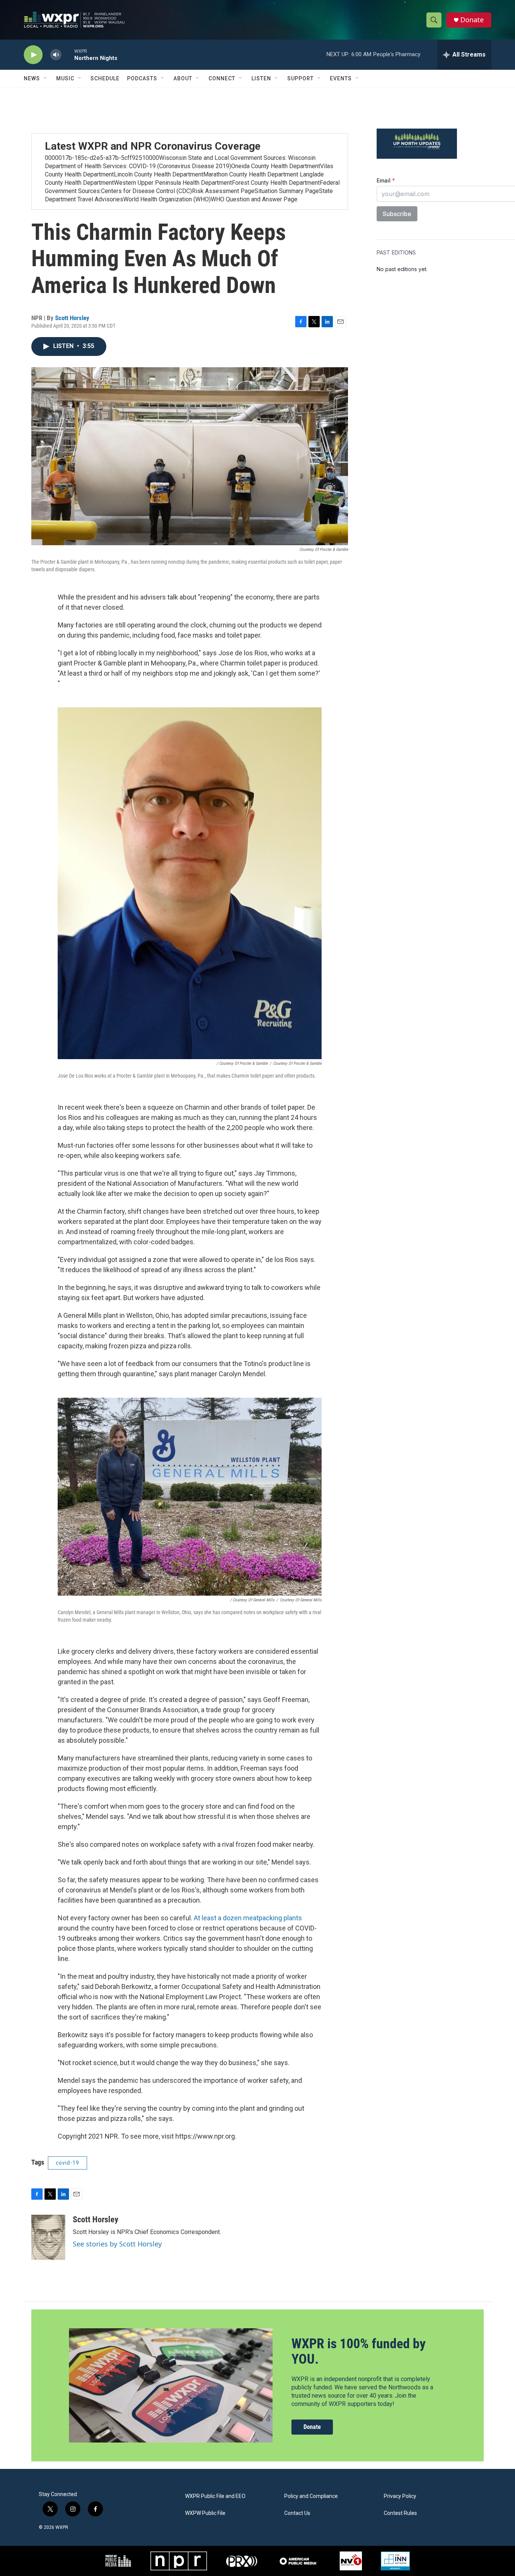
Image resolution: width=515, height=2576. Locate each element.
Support (300, 78)
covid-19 (67, 2163)
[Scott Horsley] (48, 2237)
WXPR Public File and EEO (215, 2496)
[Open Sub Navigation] (46, 78)
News (32, 78)
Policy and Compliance (311, 2496)
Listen (261, 78)
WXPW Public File (205, 2513)
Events (341, 78)
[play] (33, 55)
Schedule (105, 78)
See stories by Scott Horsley (117, 2244)
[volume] (56, 55)
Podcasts (142, 78)
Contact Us (297, 2513)
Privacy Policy (400, 2496)
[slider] (68, 54)
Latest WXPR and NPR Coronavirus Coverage (153, 146)
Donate (472, 20)
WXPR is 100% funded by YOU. (359, 2351)
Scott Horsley (72, 318)
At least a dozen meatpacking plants (248, 1918)
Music (65, 78)
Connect (222, 78)
